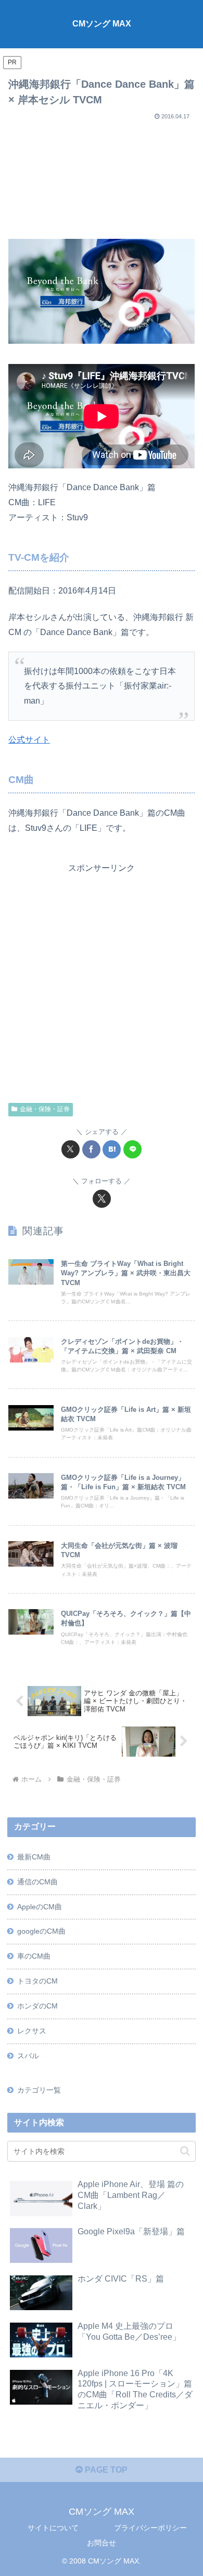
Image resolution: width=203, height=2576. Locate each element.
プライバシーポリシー (150, 2528)
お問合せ (102, 2543)
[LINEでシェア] (132, 1149)
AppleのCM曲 (40, 1907)
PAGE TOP (105, 2470)
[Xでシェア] (71, 1149)
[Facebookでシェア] (91, 1149)
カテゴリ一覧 (39, 2090)
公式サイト (29, 740)
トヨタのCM (37, 1981)
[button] (185, 2151)
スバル (28, 2056)
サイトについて (53, 2528)
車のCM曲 (34, 1956)
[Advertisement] (102, 176)
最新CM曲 (34, 1857)
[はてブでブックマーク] (112, 1149)
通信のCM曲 (37, 1882)
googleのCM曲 (41, 1931)
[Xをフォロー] (102, 1199)
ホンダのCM (37, 2006)
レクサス (32, 2031)
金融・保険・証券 (45, 1109)
